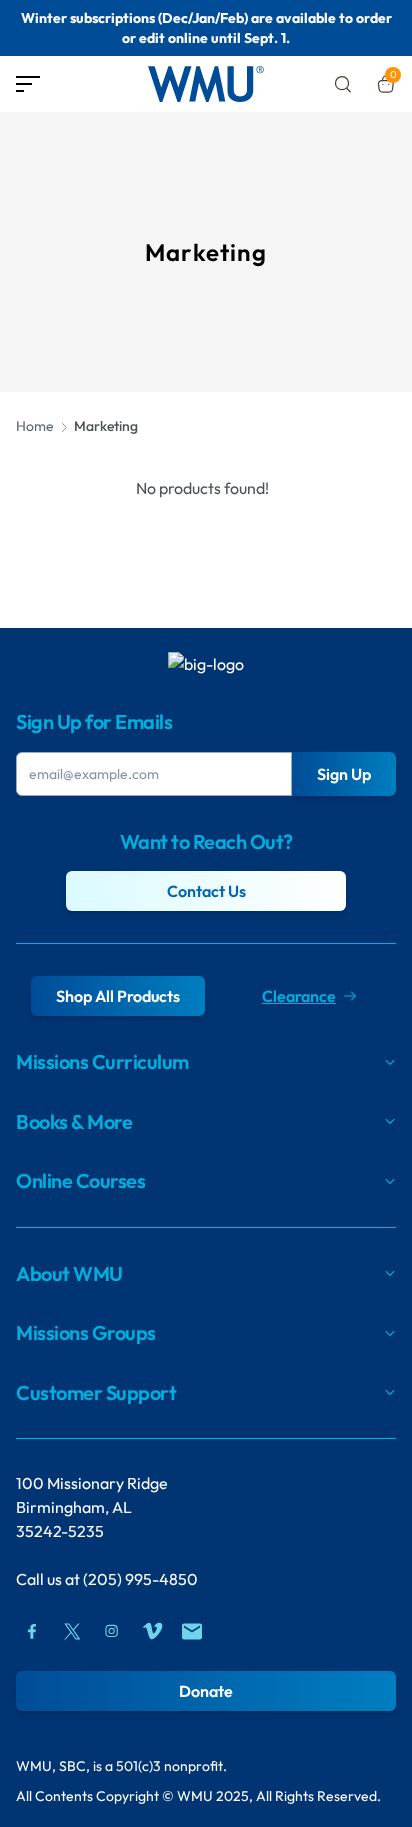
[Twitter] (72, 1631)
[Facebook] (32, 1631)
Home (35, 426)
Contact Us (206, 891)
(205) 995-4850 (140, 1579)
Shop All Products (118, 996)
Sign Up (344, 774)
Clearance (299, 996)
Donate (206, 1691)
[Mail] (192, 1631)
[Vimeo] (152, 1631)
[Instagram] (112, 1631)
